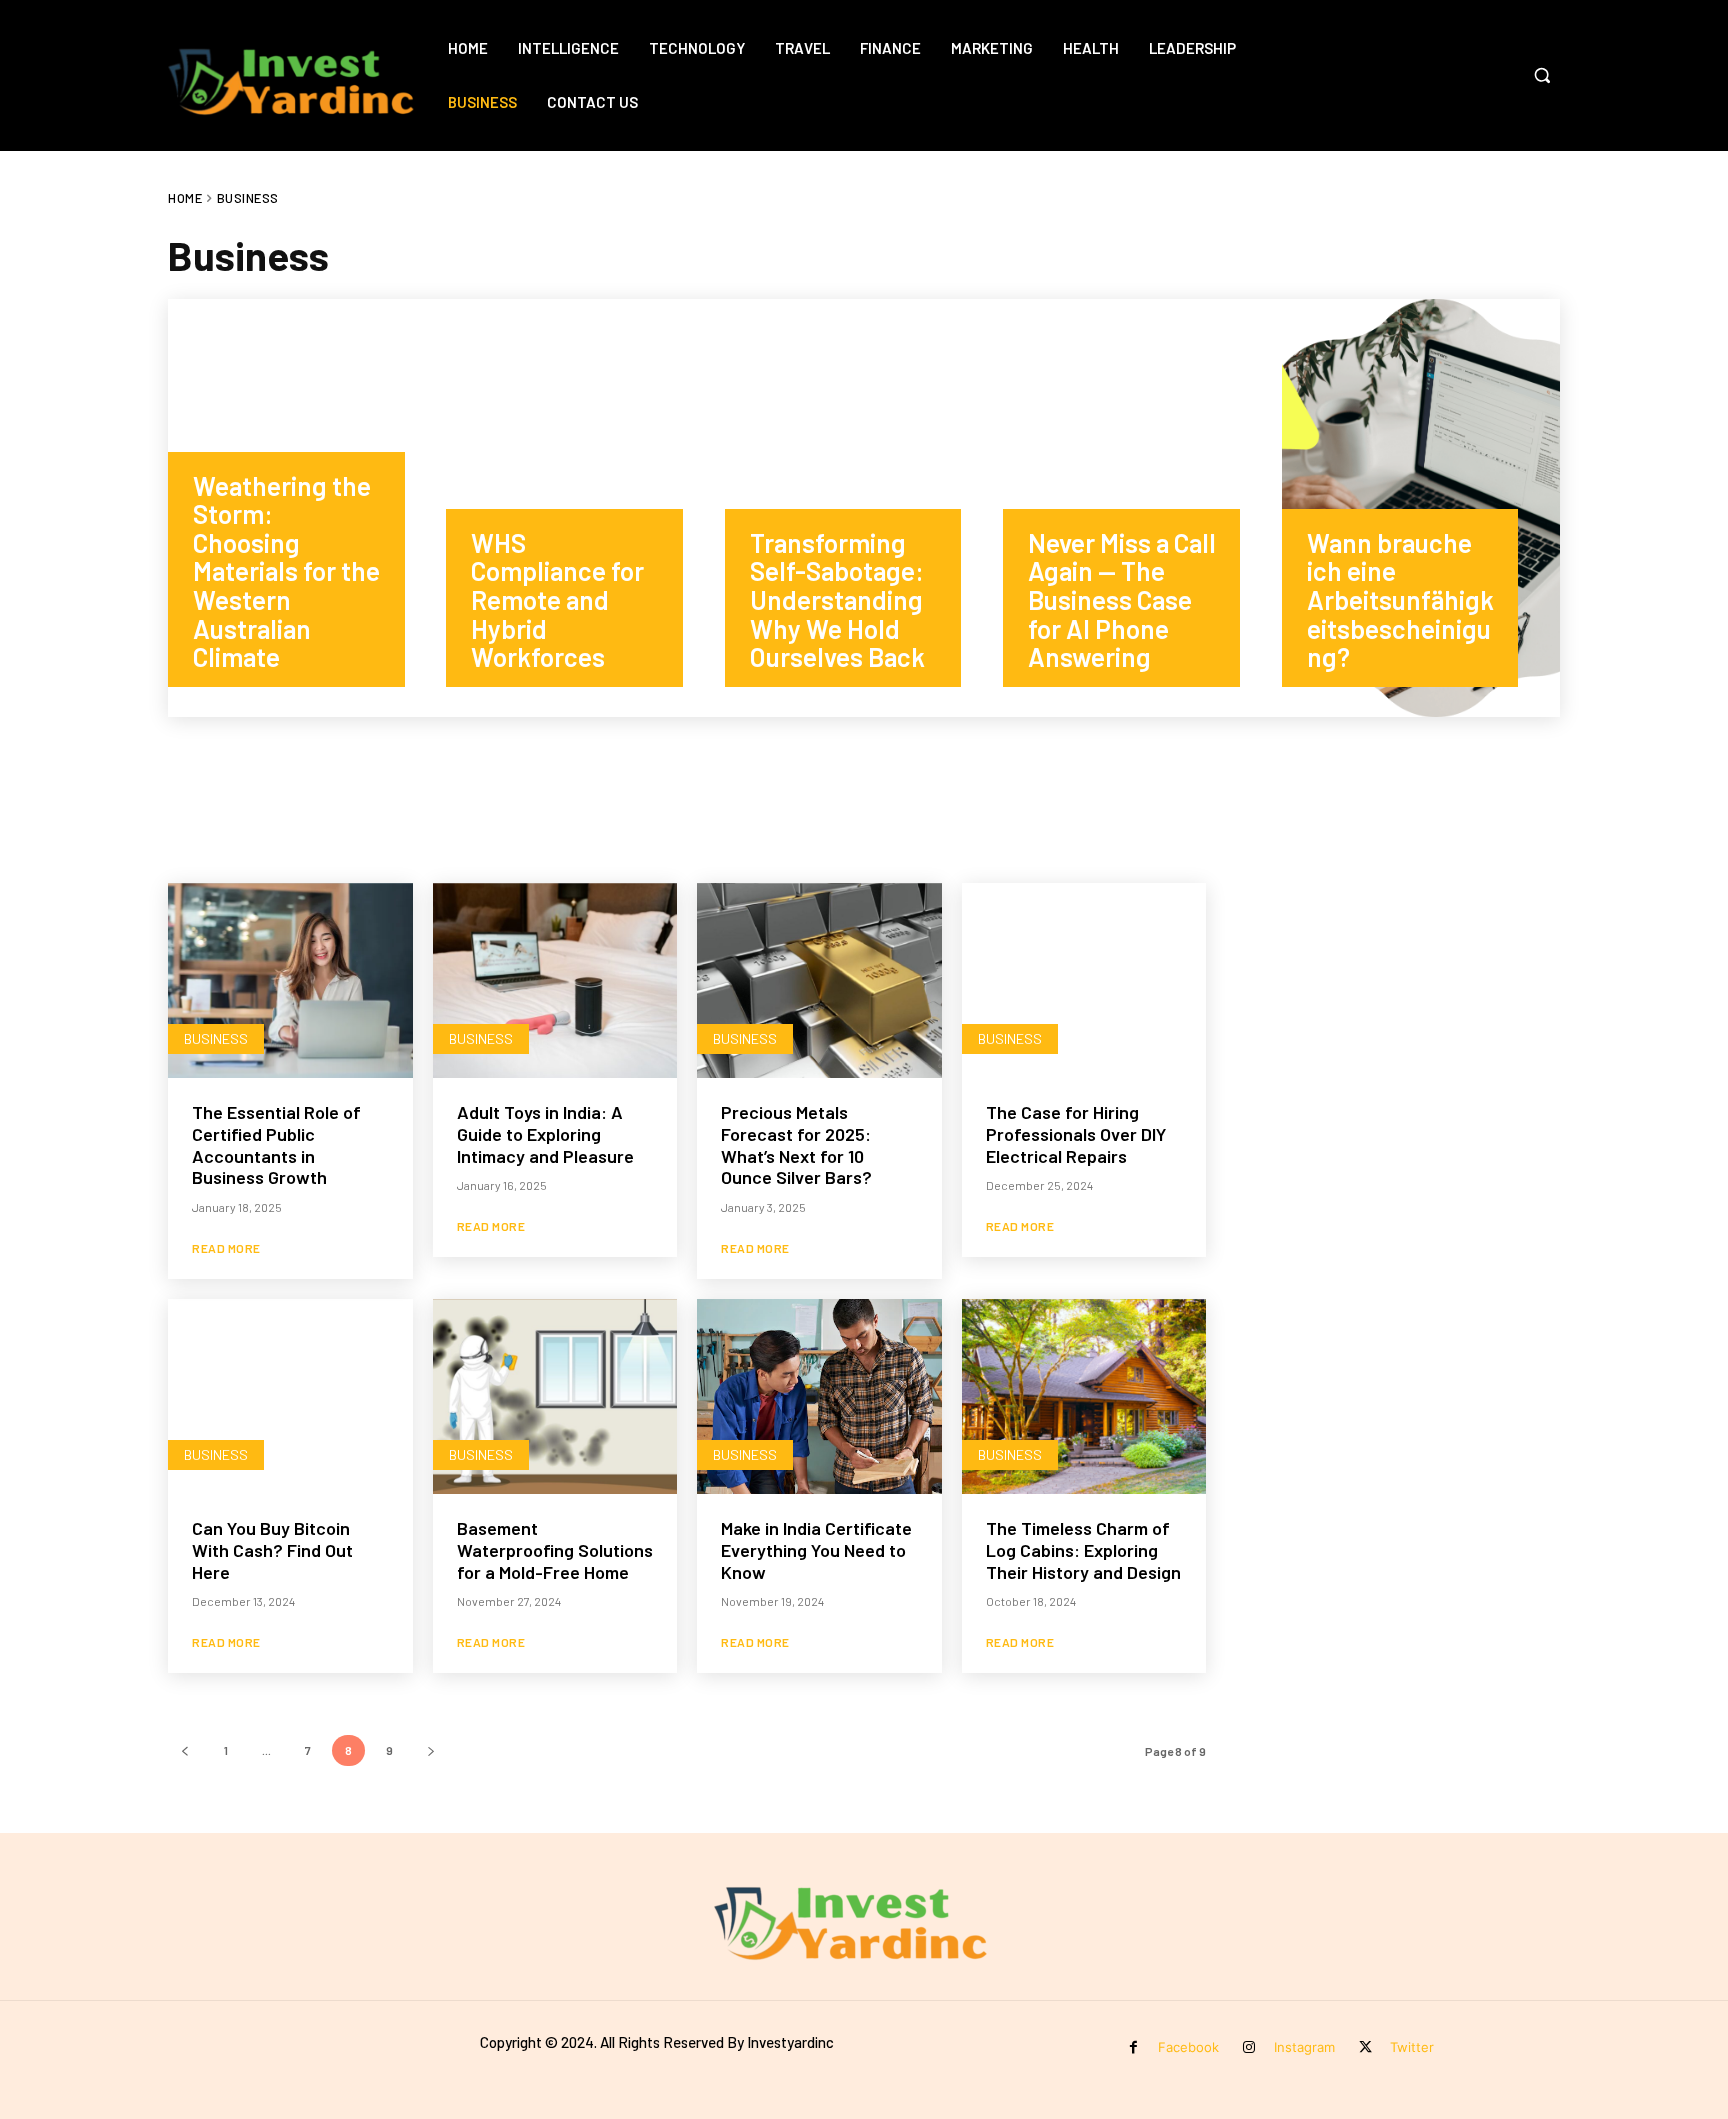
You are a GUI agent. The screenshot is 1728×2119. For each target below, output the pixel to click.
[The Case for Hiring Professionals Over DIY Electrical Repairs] (1084, 981)
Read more (226, 1248)
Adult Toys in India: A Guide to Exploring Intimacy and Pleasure (545, 1133)
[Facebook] (1133, 2047)
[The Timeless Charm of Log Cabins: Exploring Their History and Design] (1084, 1397)
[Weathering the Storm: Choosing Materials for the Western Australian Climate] (307, 508)
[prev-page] (184, 1750)
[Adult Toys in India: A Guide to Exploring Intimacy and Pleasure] (555, 981)
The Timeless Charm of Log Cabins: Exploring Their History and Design (1083, 1549)
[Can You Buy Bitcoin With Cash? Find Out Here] (290, 1397)
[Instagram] (1249, 2047)
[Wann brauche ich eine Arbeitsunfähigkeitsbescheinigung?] (1421, 508)
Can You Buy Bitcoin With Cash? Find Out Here (272, 1549)
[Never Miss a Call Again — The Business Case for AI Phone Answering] (1142, 508)
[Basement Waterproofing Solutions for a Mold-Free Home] (555, 1397)
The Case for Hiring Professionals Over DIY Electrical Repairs (1076, 1133)
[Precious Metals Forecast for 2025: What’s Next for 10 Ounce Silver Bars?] (819, 981)
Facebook (1188, 2047)
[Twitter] (1365, 2047)
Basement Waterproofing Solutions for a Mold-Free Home (555, 1549)
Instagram (1304, 2047)
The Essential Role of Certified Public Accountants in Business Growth (276, 1144)
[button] (1542, 75)
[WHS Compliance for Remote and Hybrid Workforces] (585, 508)
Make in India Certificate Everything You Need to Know (816, 1549)
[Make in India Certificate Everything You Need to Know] (819, 1397)
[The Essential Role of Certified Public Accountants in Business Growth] (290, 981)
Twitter (1412, 2047)
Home (185, 198)
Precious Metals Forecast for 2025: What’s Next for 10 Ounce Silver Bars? (796, 1144)
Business (216, 1038)
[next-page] (430, 1750)
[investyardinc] (303, 75)
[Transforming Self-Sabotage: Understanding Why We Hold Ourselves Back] (864, 508)
